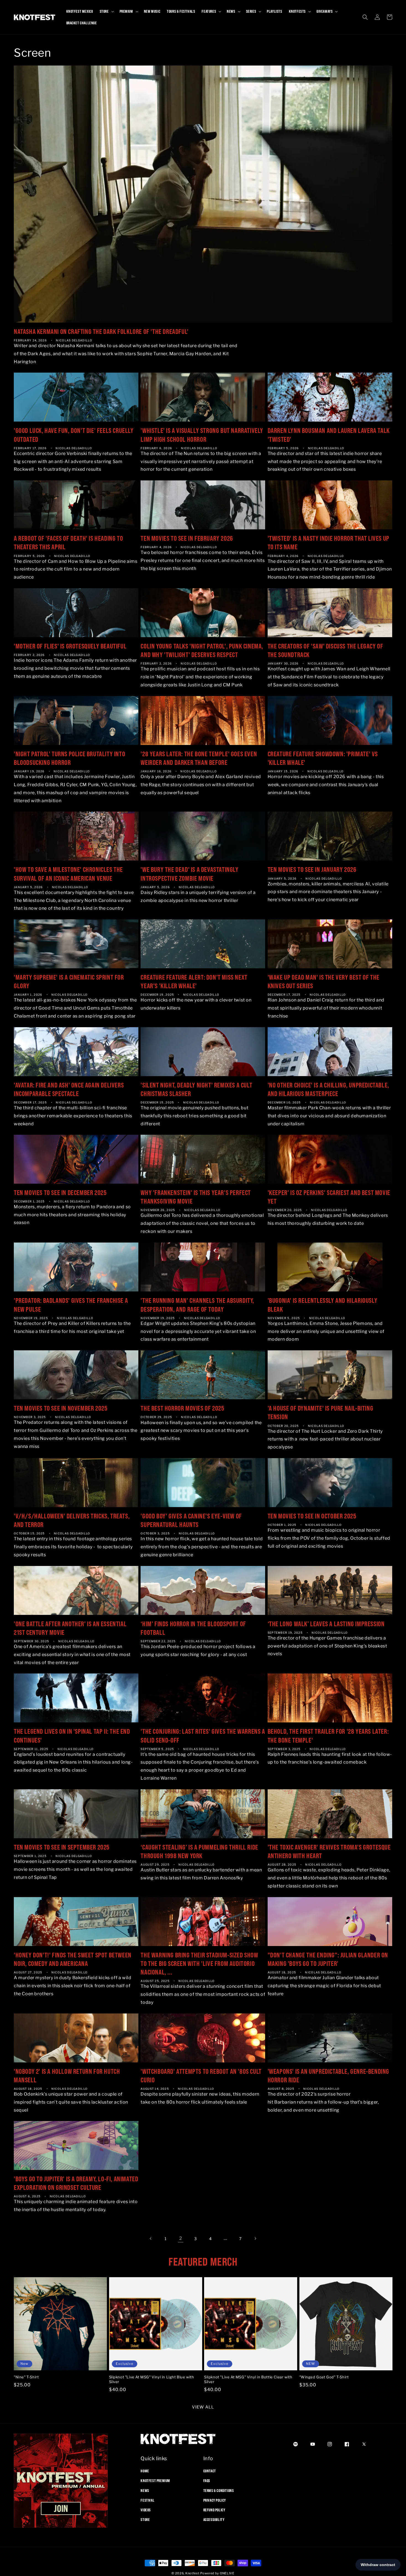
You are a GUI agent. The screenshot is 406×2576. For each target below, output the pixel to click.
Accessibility (214, 2520)
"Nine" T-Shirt (26, 2377)
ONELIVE (227, 2573)
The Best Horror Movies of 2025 (182, 1408)
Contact (210, 2471)
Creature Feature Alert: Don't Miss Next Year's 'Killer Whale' (194, 981)
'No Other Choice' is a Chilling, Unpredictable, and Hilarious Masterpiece (328, 1089)
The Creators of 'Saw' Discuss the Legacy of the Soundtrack (325, 650)
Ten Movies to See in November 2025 (61, 1408)
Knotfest (192, 2573)
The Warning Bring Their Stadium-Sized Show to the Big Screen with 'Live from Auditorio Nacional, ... (199, 1963)
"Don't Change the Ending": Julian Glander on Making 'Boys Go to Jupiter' (328, 1959)
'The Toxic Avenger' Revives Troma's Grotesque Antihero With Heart (329, 1851)
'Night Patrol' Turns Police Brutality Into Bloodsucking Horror (69, 758)
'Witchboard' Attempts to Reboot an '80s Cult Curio (201, 2076)
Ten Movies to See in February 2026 (187, 538)
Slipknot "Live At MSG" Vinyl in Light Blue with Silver (152, 2380)
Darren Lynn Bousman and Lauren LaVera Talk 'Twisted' (329, 435)
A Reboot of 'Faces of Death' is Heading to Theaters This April (68, 542)
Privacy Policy (215, 2500)
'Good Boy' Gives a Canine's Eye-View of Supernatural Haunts (191, 1520)
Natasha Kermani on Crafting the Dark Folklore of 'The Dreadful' (101, 331)
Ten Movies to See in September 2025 (62, 1847)
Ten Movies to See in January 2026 (312, 869)
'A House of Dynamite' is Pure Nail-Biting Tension (321, 1412)
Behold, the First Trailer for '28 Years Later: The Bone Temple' (328, 1736)
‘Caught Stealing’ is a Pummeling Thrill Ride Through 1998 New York (199, 1851)
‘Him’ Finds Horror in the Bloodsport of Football (193, 1628)
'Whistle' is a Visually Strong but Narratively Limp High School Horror (202, 435)
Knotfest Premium (155, 2481)
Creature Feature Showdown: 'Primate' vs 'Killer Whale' (323, 758)
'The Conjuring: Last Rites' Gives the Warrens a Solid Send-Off (203, 1736)
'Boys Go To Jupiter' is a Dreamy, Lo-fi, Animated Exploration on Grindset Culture (76, 2183)
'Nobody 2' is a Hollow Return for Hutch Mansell (67, 2076)
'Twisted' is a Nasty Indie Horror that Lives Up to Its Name (329, 542)
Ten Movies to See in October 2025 (312, 1516)
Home (145, 2471)
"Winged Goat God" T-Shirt (324, 2377)
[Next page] (255, 2238)
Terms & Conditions (219, 2490)
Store (145, 2520)
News (145, 2490)
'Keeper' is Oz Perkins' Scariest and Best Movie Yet (329, 1197)
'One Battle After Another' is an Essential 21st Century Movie (70, 1628)
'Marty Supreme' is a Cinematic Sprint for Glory (69, 981)
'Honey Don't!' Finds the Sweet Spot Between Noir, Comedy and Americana (73, 1959)
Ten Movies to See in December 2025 (60, 1192)
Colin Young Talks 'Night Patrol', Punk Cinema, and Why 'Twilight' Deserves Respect (202, 650)
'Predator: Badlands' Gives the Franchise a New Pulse (71, 1305)
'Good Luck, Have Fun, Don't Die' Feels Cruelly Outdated (74, 435)
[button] (106, 11)
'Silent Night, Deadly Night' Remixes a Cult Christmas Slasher (196, 1089)
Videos (146, 2510)
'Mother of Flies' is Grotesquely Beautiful (70, 646)
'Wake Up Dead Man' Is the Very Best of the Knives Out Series (324, 981)
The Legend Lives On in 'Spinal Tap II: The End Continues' (72, 1736)
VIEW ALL (203, 2407)
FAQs (207, 2481)
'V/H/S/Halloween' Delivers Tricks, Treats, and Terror (72, 1520)
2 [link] (181, 2238)
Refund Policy (214, 2510)
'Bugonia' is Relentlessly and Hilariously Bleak (323, 1305)
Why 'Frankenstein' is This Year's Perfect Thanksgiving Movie (196, 1197)
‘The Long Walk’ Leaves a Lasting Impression (326, 1624)
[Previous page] (151, 2238)
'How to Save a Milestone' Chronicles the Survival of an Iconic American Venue (68, 874)
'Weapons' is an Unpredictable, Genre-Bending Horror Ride (328, 2076)
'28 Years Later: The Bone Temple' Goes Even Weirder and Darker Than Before (199, 758)
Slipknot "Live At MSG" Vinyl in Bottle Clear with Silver (248, 2380)
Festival (147, 2500)
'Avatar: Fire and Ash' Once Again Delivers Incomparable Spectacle (69, 1089)
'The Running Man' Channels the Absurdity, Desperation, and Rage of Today (197, 1305)
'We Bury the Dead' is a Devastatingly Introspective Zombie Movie (189, 874)
